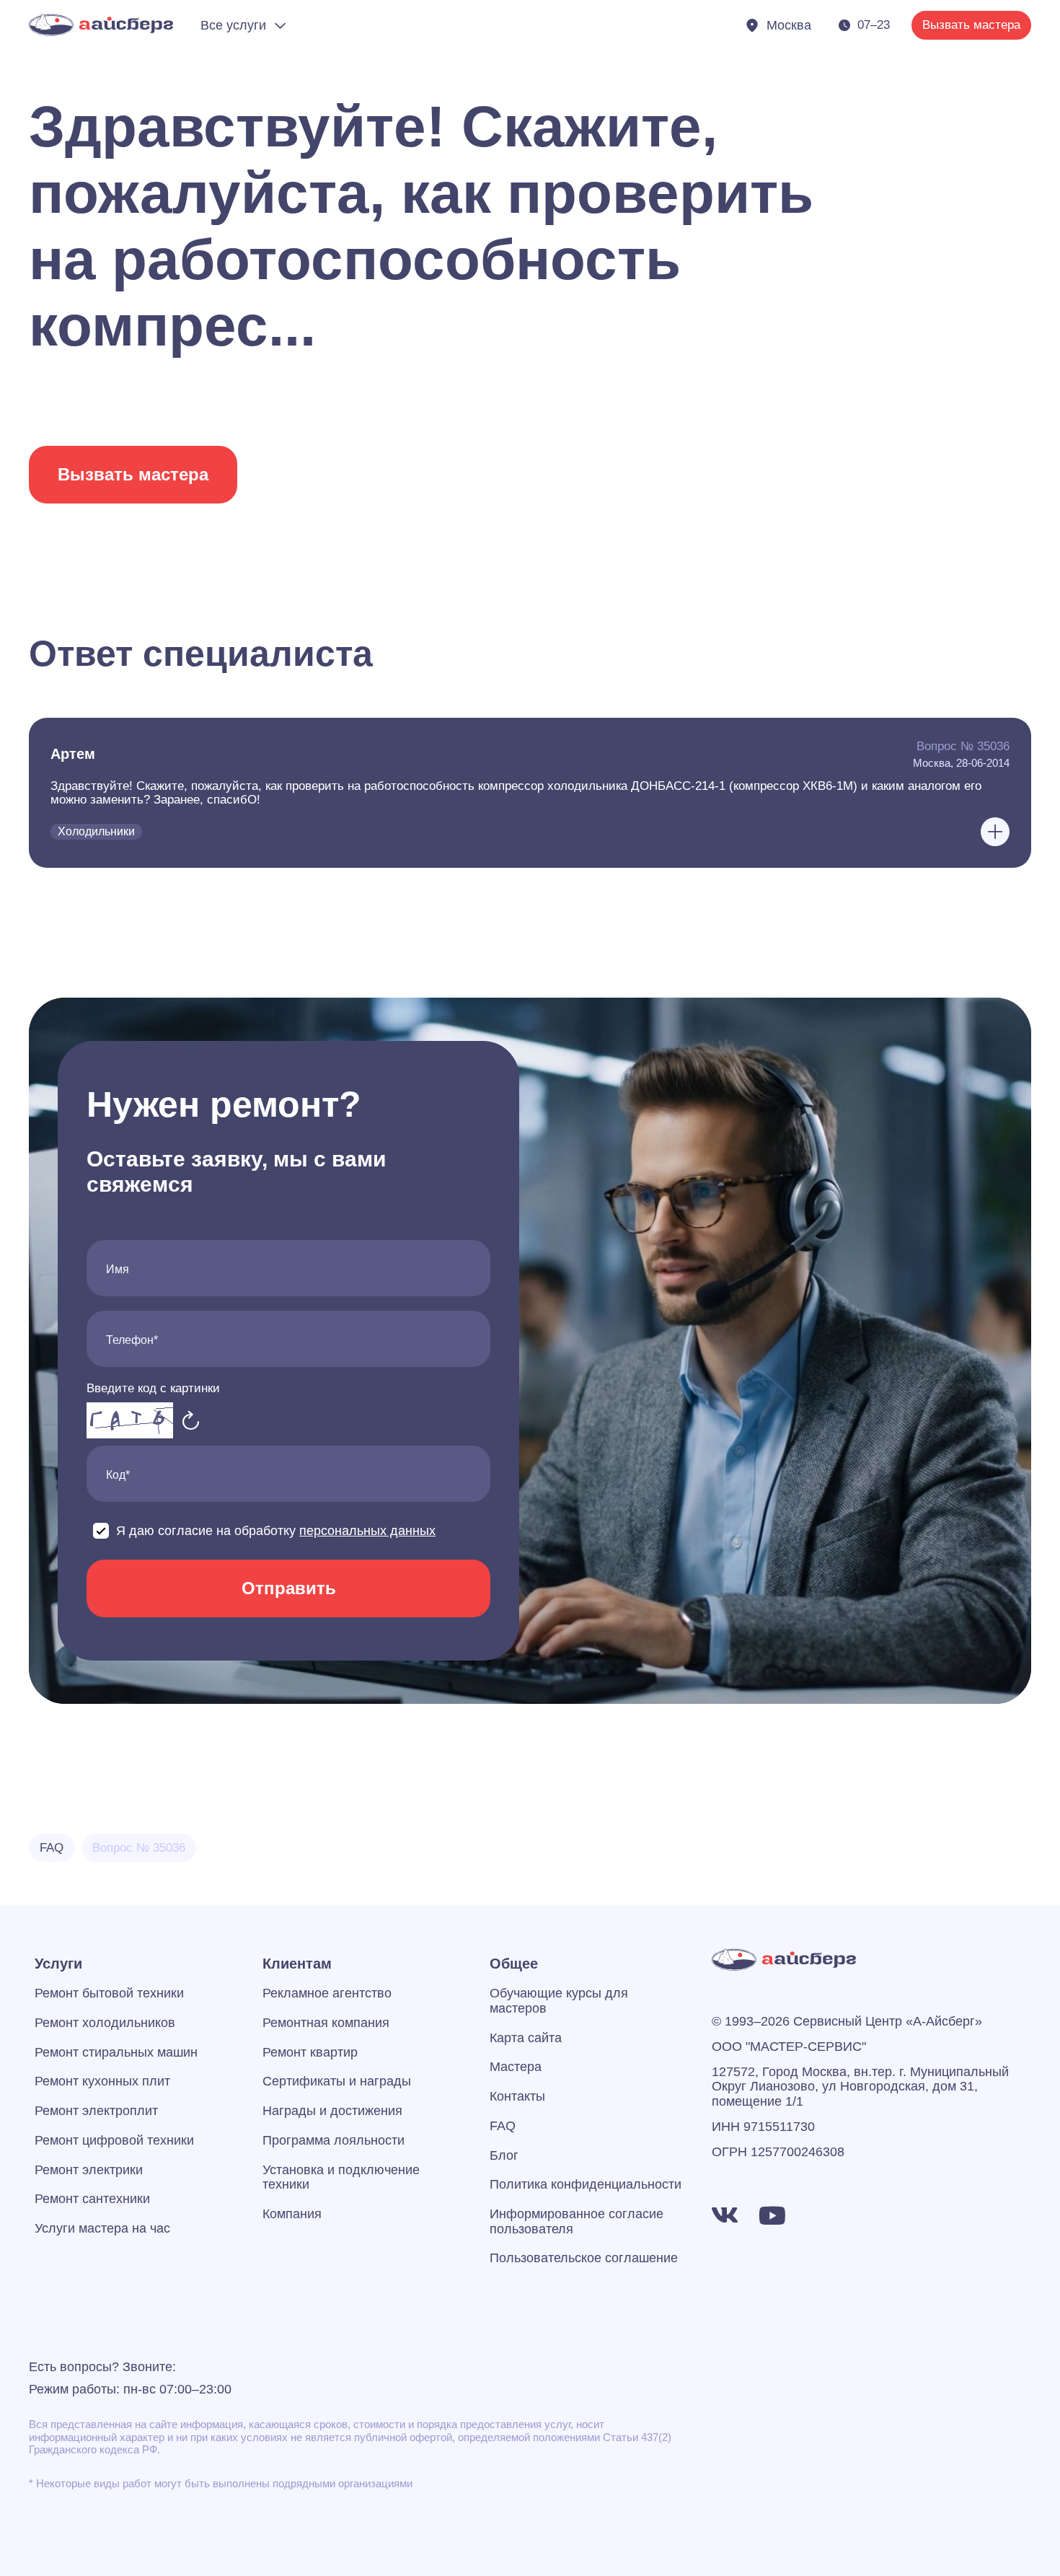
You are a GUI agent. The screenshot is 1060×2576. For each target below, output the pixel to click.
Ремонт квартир (310, 2052)
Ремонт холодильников (105, 2023)
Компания (292, 2214)
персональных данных (367, 1531)
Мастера (516, 2067)
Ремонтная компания (326, 2023)
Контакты (517, 2096)
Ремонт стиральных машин (116, 2052)
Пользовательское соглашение (584, 2258)
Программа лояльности (334, 2140)
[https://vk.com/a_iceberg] (725, 2215)
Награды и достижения (332, 2111)
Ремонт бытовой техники (109, 1993)
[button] (530, 793)
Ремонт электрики (89, 2170)
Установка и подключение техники (341, 2177)
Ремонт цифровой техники (114, 2140)
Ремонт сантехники (92, 2199)
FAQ (503, 2126)
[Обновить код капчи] (191, 1420)
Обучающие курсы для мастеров (559, 2001)
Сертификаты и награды (337, 2081)
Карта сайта (526, 2038)
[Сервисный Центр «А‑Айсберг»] (101, 25)
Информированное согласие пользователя (577, 2221)
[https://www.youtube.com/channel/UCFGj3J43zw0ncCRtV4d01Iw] (772, 2215)
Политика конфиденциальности (586, 2184)
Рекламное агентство (327, 1993)
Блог (504, 2155)
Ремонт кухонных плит (102, 2081)
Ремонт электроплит (96, 2111)
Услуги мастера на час (102, 2228)
